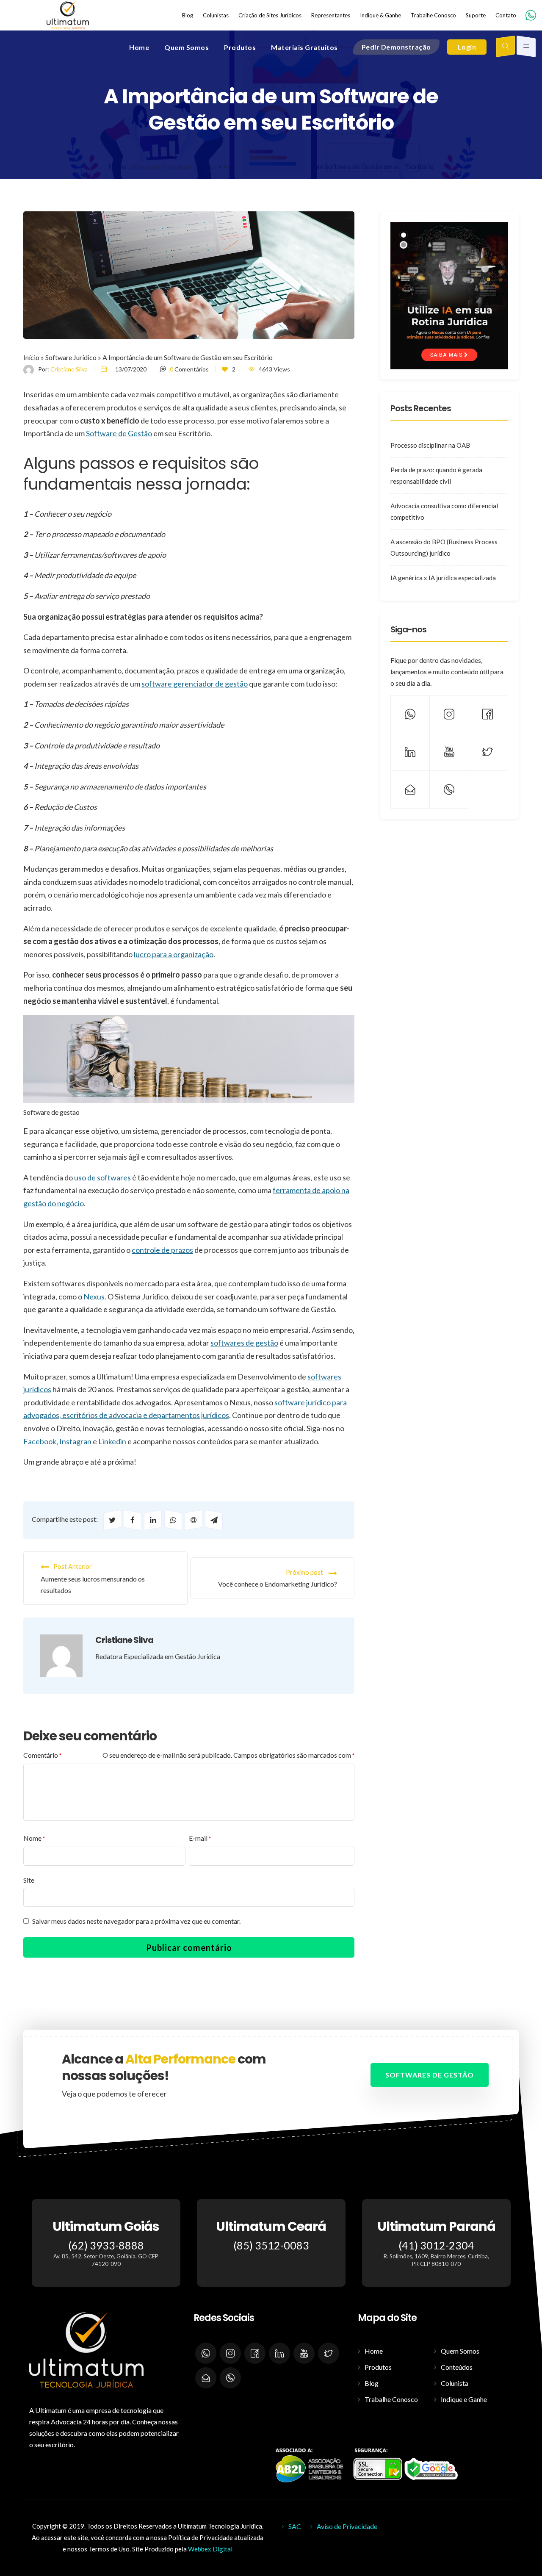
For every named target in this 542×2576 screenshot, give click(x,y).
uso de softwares (102, 1177)
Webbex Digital (210, 2549)
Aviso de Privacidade (347, 2526)
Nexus (94, 1296)
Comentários (189, 369)
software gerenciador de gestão (195, 684)
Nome (34, 1838)
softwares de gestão (244, 1343)
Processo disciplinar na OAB (430, 445)
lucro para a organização (174, 954)
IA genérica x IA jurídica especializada (443, 578)
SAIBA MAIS (447, 355)
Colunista (455, 2383)
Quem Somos (460, 2351)
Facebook (40, 1441)
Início (31, 357)
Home (374, 2351)
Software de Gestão (119, 433)
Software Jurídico (71, 357)
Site (29, 1880)
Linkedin (112, 1441)
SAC (295, 2526)
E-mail (200, 1838)
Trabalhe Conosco (391, 2399)
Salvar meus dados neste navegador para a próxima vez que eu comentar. (136, 1921)
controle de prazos (162, 1250)
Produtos (378, 2367)
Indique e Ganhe (464, 2399)
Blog (372, 2383)
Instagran (75, 1441)
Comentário (42, 1755)
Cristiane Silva (69, 369)
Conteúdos (457, 2367)
